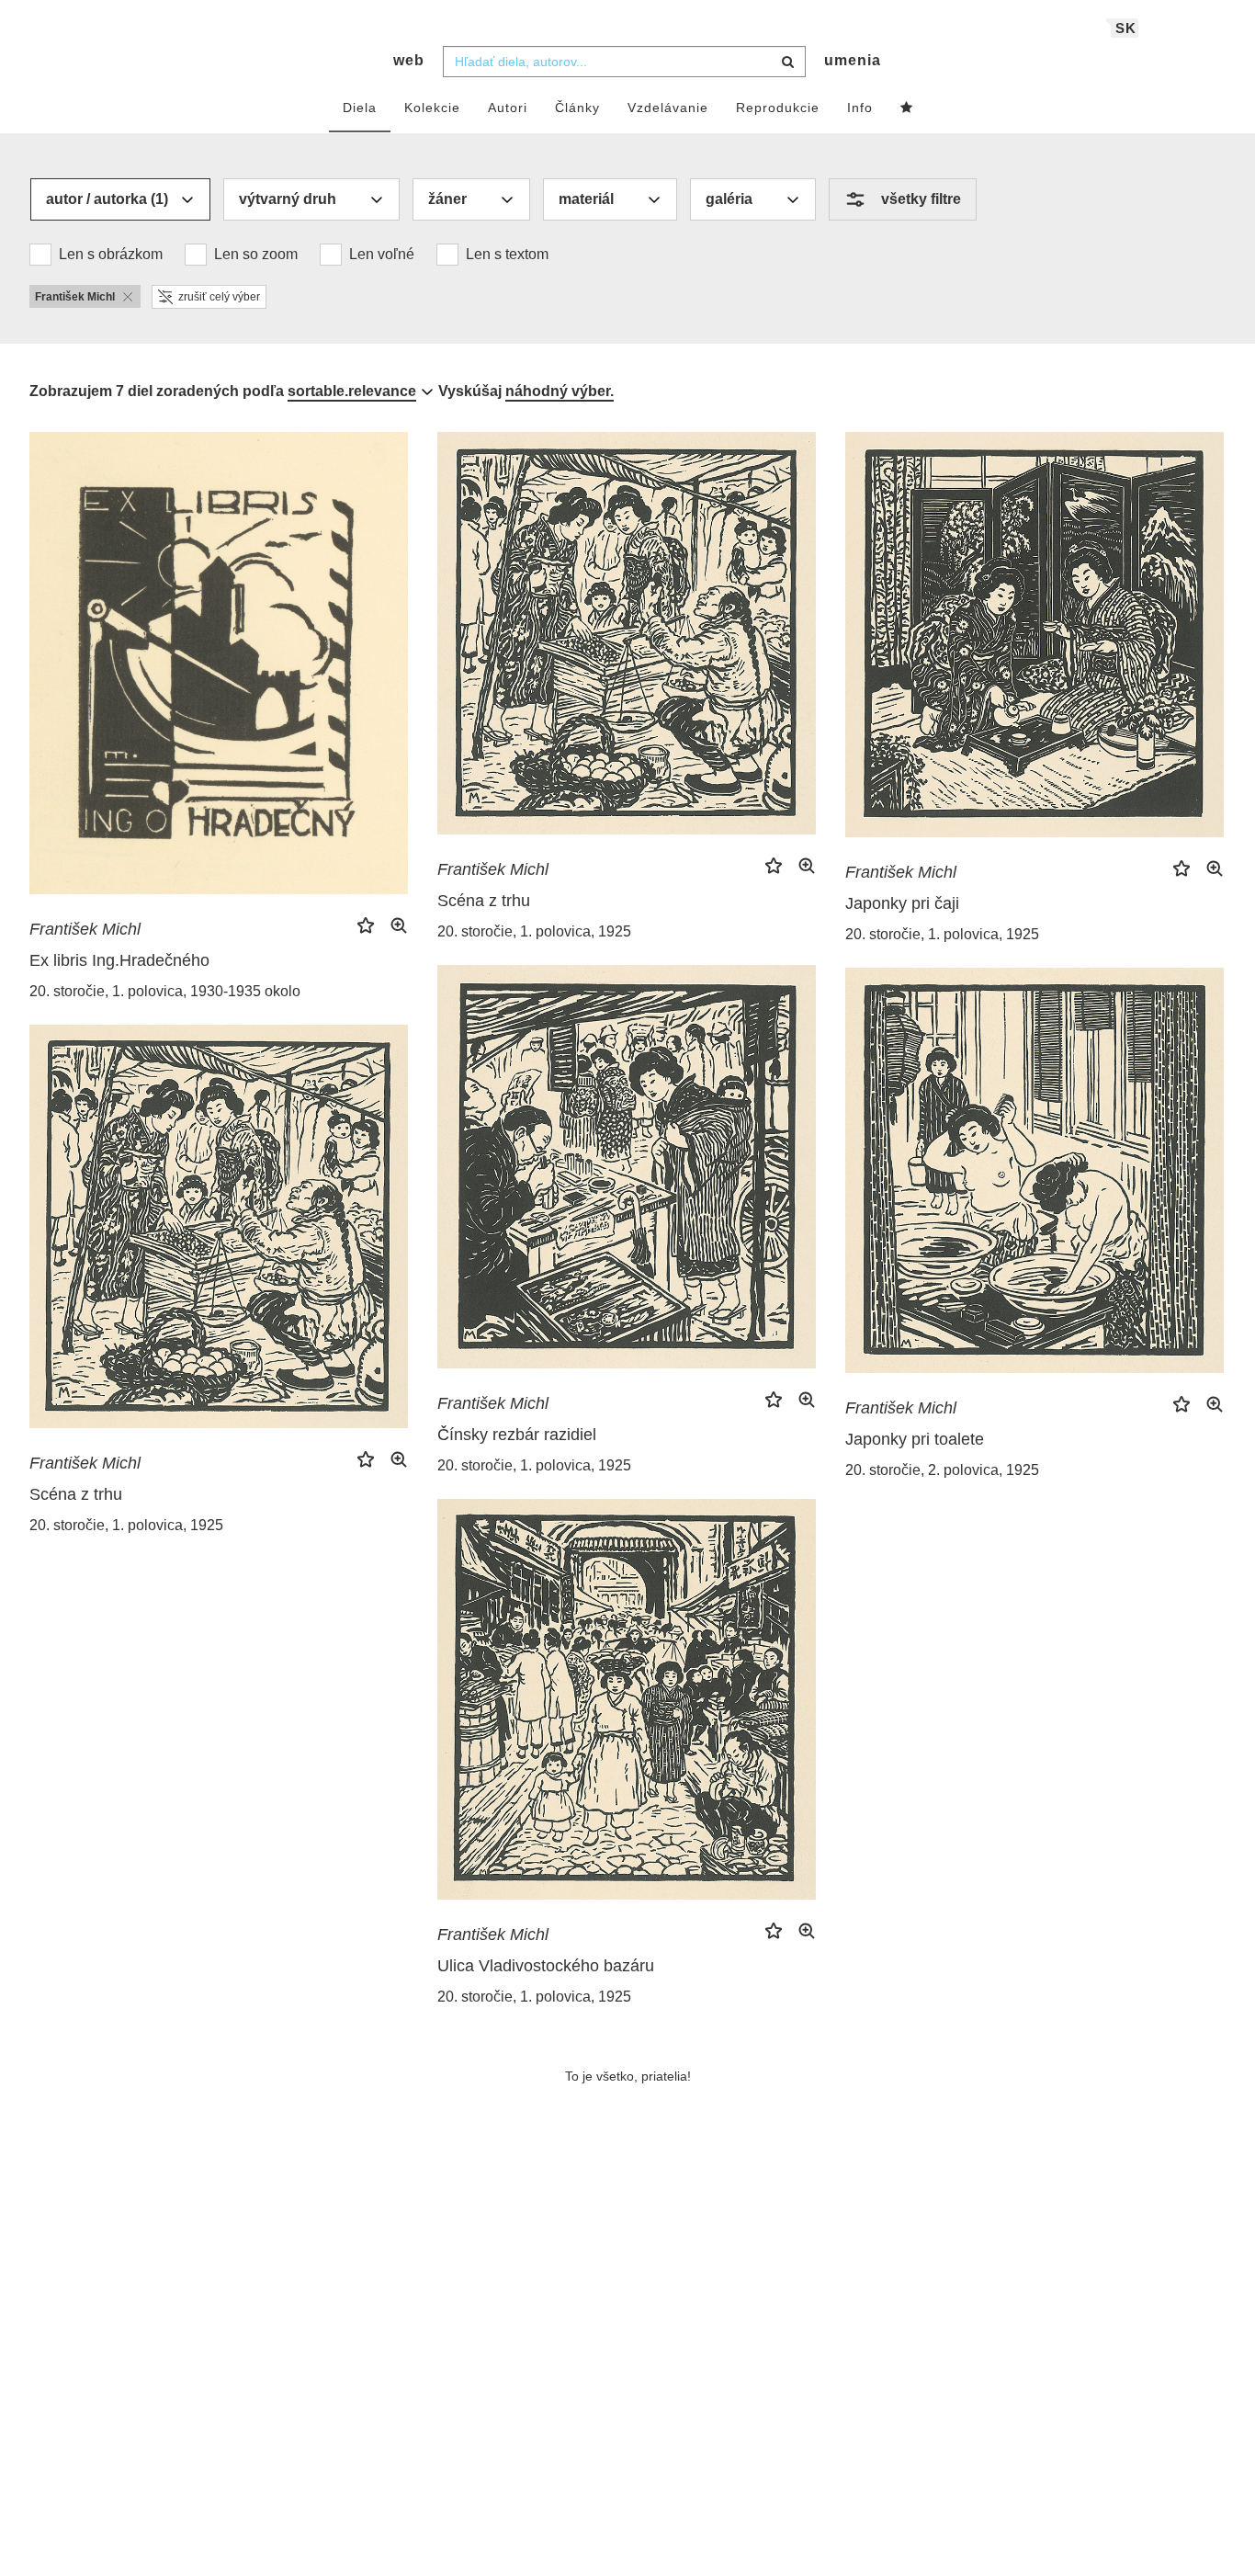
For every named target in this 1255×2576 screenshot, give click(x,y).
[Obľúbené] (907, 108)
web (409, 60)
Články (577, 108)
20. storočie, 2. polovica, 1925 (942, 1470)
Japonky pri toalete (915, 1439)
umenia (853, 60)
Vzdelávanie (668, 108)
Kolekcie (432, 108)
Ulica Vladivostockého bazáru (546, 1966)
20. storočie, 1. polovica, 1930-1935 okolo (165, 991)
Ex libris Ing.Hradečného (119, 960)
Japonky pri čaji (902, 903)
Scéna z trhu (484, 901)
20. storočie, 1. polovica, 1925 (534, 931)
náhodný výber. (560, 391)
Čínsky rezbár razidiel (517, 1435)
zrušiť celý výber (219, 297)
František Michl (85, 929)
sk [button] (1126, 28)
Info (860, 108)
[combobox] (624, 62)
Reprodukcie (778, 108)
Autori (508, 108)
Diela (360, 108)
